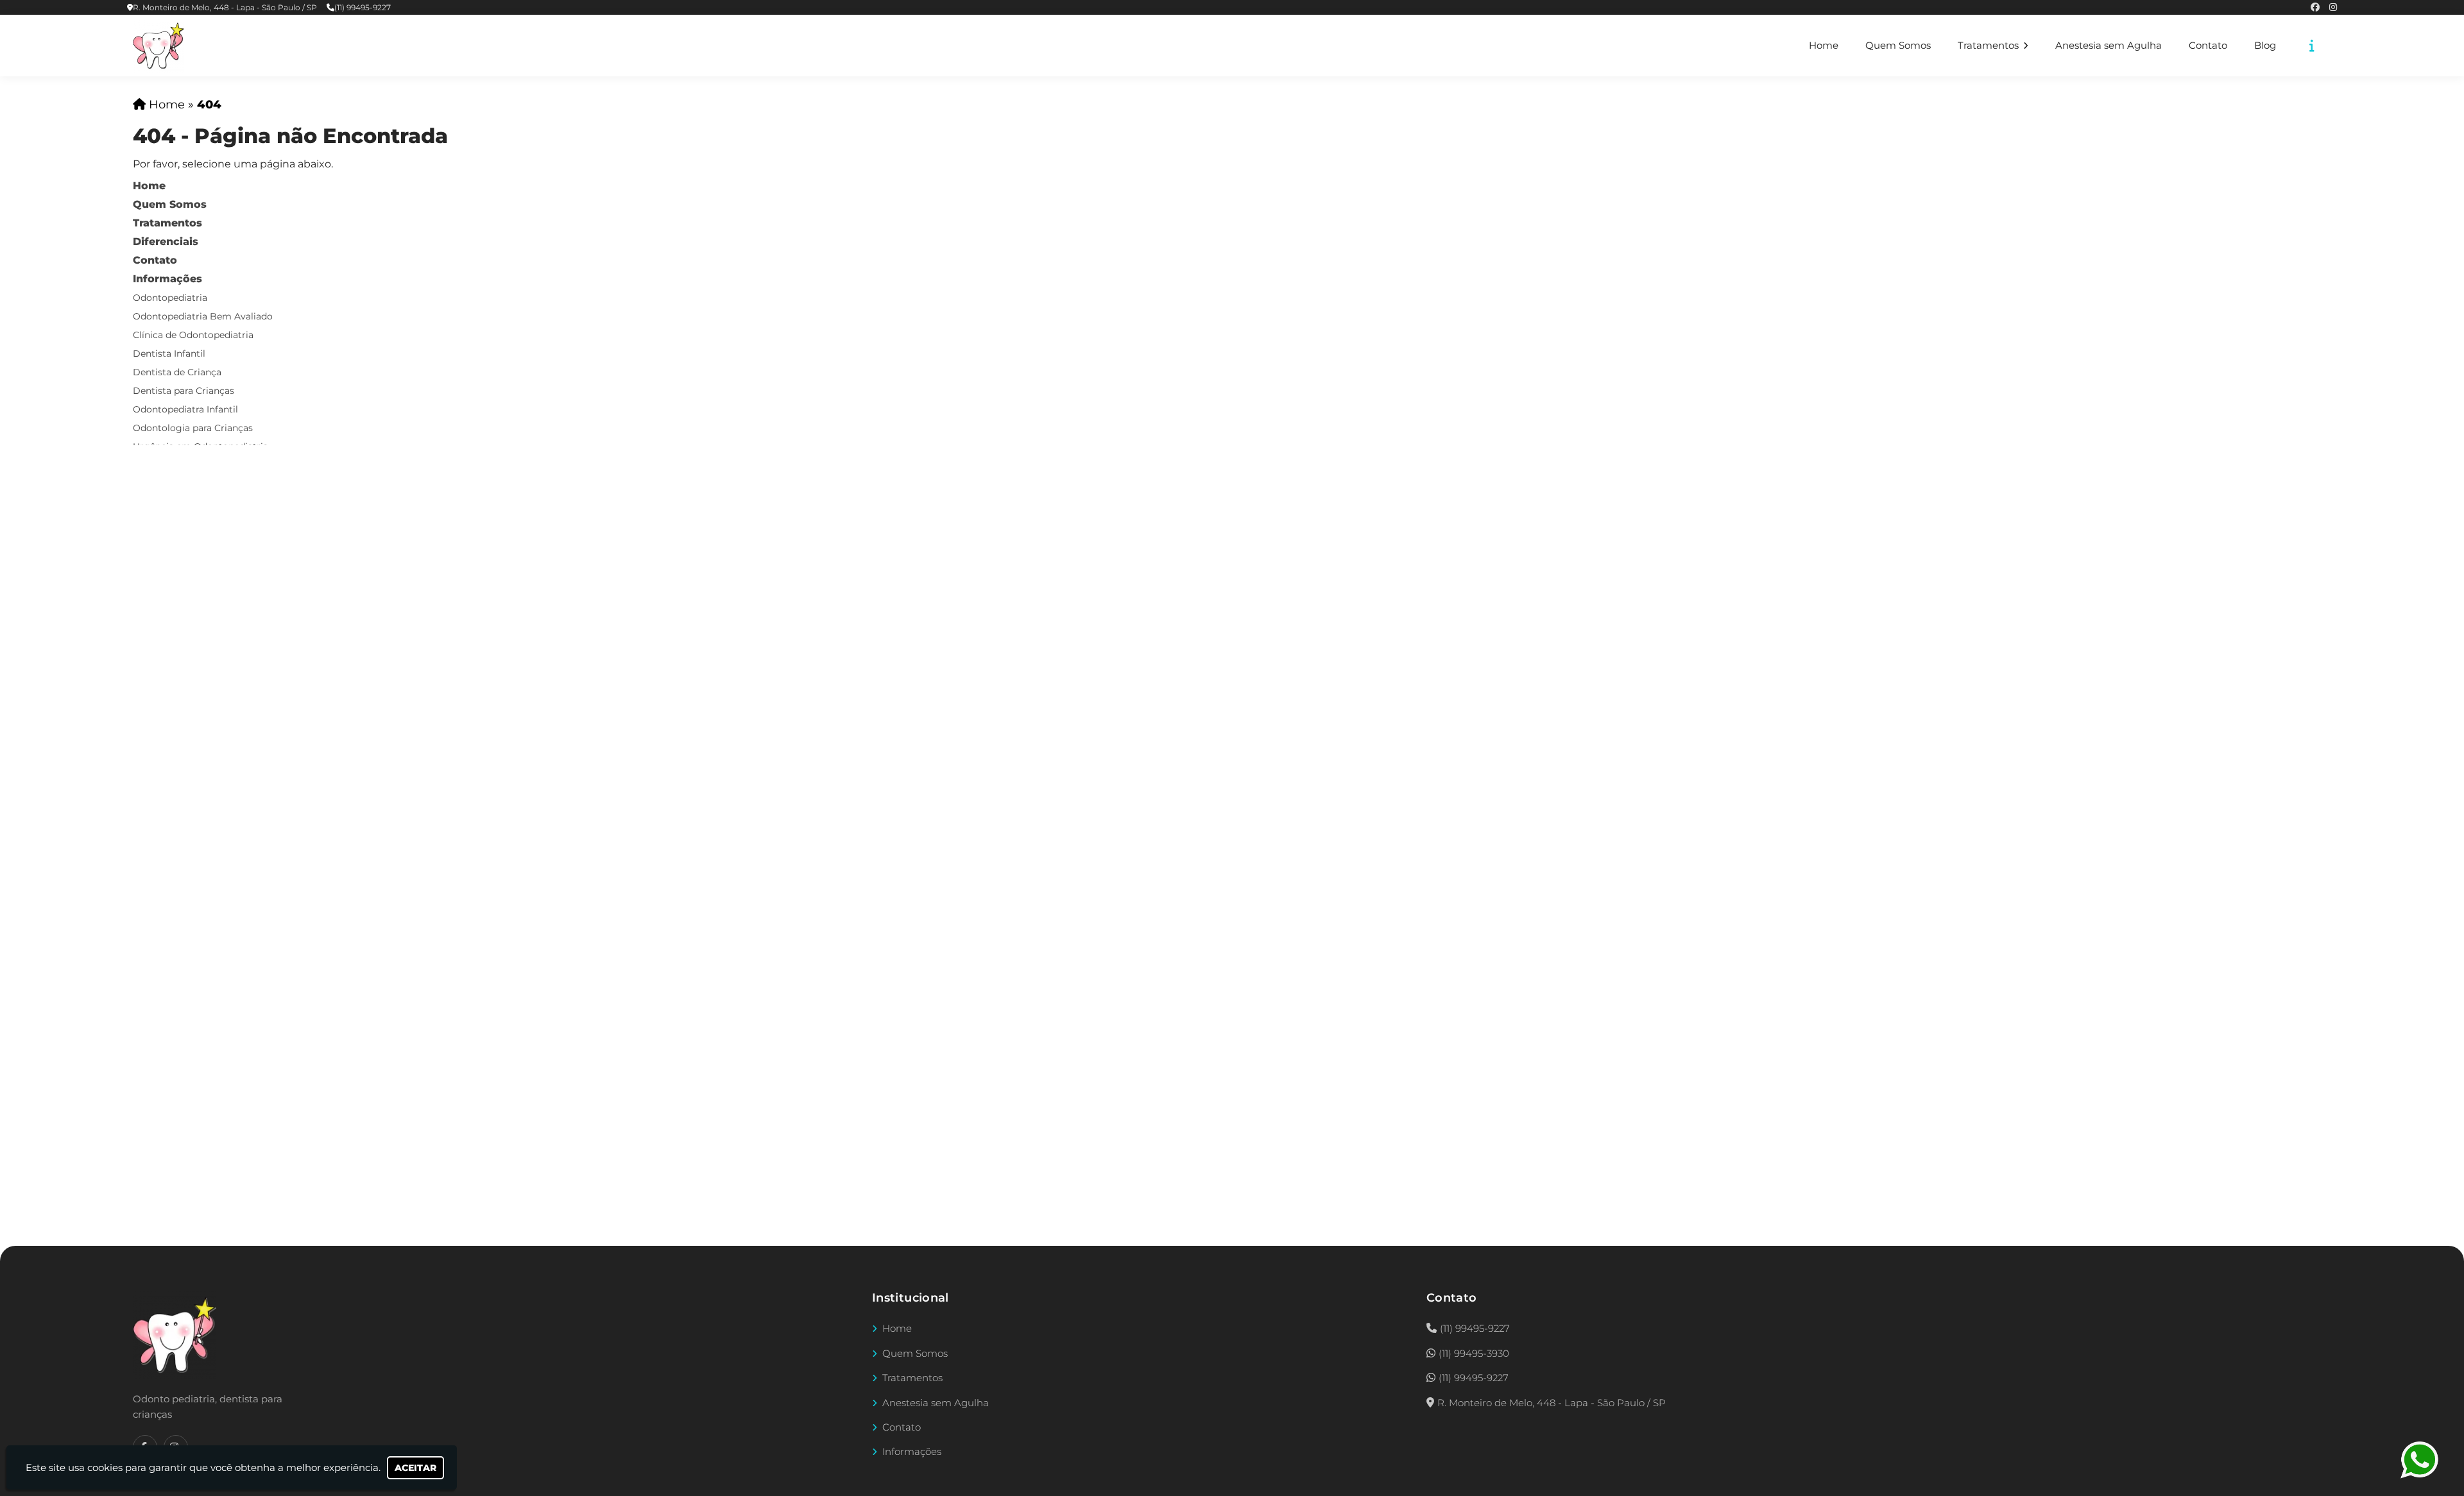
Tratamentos (1989, 46)
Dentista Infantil (169, 353)
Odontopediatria (170, 298)
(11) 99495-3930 (1474, 1353)
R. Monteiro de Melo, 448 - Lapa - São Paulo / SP (225, 7)
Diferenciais (166, 242)
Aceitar (415, 1468)
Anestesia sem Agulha (2109, 46)
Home (1824, 46)
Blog (2265, 46)
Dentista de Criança (177, 372)
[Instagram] (2333, 7)
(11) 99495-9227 (363, 7)
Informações (167, 279)
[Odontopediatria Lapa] (175, 1335)
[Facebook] (2315, 7)
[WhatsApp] (2429, 1460)
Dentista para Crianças (184, 391)
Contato (2208, 46)
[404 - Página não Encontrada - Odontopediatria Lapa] (158, 46)
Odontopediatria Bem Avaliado (203, 316)
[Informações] (2312, 46)
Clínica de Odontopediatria (193, 335)
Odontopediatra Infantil (185, 409)
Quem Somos (1898, 46)
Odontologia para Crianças (193, 428)
